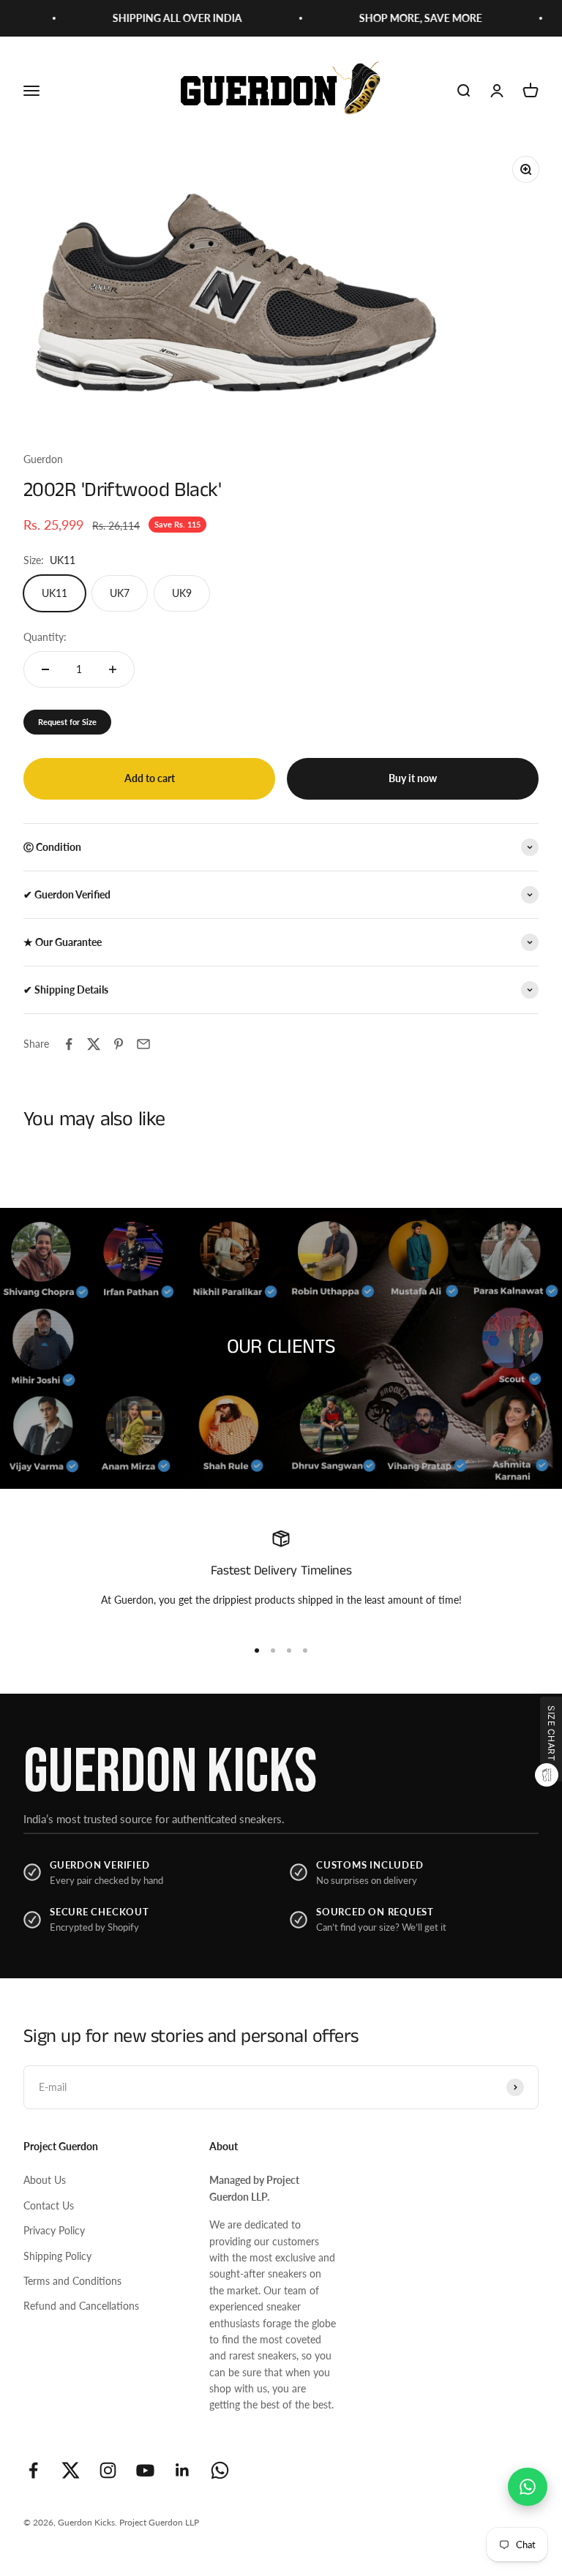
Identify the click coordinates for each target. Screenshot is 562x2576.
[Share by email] (143, 1044)
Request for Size (67, 722)
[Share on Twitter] (94, 1044)
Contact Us (49, 2205)
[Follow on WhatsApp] (220, 2470)
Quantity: (45, 637)
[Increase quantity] (113, 669)
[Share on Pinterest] (119, 1044)
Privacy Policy (54, 2230)
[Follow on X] (71, 2470)
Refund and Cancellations (81, 2306)
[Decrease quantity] (45, 669)
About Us (45, 2180)
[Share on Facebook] (69, 1044)
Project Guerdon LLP (159, 2522)
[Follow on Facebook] (33, 2470)
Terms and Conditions (72, 2281)
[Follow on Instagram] (108, 2470)
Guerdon (43, 459)
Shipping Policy (57, 2256)
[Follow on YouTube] (145, 2470)
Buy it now (413, 778)
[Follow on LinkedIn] (183, 2470)
